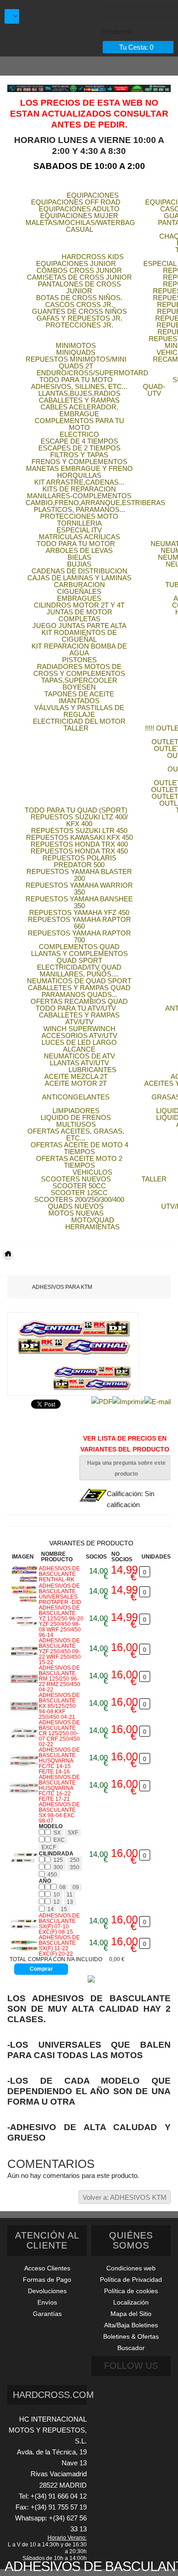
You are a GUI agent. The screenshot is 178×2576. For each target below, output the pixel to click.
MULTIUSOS (76, 1124)
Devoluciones (47, 2291)
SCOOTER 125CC (79, 1193)
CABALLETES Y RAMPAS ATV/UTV (79, 1018)
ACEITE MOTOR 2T (76, 1083)
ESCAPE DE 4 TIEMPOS (79, 441)
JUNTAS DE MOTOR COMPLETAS (79, 615)
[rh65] (24, 1594)
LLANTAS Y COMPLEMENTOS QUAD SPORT (79, 957)
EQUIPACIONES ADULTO (79, 209)
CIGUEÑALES (79, 591)
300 (58, 1867)
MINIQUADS (76, 352)
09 (76, 1887)
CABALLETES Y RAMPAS (79, 400)
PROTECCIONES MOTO (79, 516)
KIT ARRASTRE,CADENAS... (79, 482)
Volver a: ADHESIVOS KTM (125, 2197)
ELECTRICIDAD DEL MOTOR (79, 721)
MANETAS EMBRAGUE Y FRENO (79, 468)
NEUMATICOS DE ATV (79, 1056)
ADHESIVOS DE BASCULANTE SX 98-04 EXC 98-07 (59, 1813)
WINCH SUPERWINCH (79, 1029)
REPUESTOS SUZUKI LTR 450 (79, 831)
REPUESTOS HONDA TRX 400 (79, 844)
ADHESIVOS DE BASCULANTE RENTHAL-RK (59, 1574)
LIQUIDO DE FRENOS (76, 1117)
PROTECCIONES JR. (79, 325)
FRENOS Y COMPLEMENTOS (79, 462)
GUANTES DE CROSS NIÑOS (79, 311)
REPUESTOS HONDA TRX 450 (79, 851)
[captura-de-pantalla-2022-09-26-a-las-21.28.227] (24, 1706)
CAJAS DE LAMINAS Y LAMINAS (79, 578)
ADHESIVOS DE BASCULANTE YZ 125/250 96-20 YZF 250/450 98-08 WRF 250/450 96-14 (61, 1621)
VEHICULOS (92, 1172)
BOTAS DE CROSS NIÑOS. (79, 298)
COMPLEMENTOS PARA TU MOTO (79, 424)
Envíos (47, 2302)
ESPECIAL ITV (79, 530)
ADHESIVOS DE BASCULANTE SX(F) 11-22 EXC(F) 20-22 (59, 1946)
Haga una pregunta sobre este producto (126, 1468)
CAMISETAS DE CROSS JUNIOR (79, 277)
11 (70, 1895)
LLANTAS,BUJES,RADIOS (79, 393)
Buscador (131, 2348)
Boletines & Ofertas (131, 2336)
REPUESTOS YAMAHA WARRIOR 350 (79, 889)
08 (63, 1887)
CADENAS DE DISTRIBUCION (79, 571)
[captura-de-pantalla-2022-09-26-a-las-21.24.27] (24, 1621)
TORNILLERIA (79, 523)
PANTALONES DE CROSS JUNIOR (79, 287)
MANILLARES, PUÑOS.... (79, 974)
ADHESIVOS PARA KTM (62, 1287)
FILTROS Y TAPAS (79, 455)
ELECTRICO (79, 434)
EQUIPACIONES (93, 195)
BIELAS (79, 557)
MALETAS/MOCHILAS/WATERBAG (80, 222)
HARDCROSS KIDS (93, 257)
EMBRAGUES (79, 598)
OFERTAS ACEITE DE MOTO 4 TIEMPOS (79, 1148)
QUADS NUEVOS (76, 1206)
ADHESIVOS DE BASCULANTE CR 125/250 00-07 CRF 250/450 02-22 (59, 1733)
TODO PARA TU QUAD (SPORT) (76, 810)
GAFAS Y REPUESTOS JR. (79, 318)
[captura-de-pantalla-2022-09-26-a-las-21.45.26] (24, 1858)
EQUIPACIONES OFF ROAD (76, 202)
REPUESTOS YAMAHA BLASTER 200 (79, 875)
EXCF (49, 1847)
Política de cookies (131, 2291)
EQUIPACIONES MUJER (79, 216)
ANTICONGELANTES (76, 1097)
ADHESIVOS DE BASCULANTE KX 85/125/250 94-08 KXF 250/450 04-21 (59, 1706)
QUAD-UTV (154, 390)
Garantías (47, 2314)
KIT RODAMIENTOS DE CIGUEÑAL (79, 636)
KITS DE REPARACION (79, 489)
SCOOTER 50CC (79, 1186)
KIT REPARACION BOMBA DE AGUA (79, 649)
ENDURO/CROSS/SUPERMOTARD (92, 373)
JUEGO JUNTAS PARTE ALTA (79, 626)
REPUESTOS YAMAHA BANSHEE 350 (79, 902)
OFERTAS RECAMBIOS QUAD (79, 1001)
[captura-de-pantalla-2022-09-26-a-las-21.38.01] (24, 1761)
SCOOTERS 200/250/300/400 (79, 1199)
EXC (59, 1840)
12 (57, 1902)
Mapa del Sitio (131, 2314)
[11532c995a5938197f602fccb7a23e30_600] (24, 1924)
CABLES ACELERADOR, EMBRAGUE (79, 410)
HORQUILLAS (79, 475)
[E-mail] (157, 1401)
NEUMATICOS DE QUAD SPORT (79, 981)
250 (75, 1860)
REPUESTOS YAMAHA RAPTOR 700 (79, 936)
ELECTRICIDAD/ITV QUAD (79, 967)
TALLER (76, 728)
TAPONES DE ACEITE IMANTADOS (79, 697)
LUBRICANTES (92, 1070)
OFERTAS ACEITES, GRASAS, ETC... (76, 1135)
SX (57, 1833)
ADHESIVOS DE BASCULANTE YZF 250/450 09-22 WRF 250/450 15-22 (60, 1651)
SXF (73, 1833)
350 (75, 1867)
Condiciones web (131, 2268)
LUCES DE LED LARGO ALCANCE (79, 1046)
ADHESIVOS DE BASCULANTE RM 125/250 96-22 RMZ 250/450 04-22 (60, 1679)
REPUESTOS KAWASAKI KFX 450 (79, 837)
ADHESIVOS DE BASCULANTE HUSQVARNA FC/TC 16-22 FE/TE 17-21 (59, 1788)
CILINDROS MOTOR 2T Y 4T (79, 605)
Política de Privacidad (131, 2280)
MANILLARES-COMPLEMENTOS (79, 496)
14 (51, 1909)
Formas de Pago (47, 2280)
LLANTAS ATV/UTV (79, 1063)
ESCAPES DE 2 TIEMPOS (79, 448)
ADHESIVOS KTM (19, 1268)
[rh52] (24, 1574)
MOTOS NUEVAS (76, 1213)
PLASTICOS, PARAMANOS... (79, 509)
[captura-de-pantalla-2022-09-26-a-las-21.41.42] (24, 1788)
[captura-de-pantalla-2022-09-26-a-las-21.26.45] (24, 1651)
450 (52, 1875)
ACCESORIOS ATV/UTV (79, 1035)
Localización (131, 2302)
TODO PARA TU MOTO (76, 380)
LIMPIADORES (76, 1111)
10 (57, 1895)
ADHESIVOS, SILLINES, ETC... (79, 386)
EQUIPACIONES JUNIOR (76, 263)
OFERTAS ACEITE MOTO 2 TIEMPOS (79, 1162)
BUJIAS (79, 564)
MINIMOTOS (76, 345)
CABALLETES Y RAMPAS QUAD (79, 988)
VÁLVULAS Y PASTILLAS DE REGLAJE (79, 711)
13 (70, 1902)
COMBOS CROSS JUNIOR (79, 270)
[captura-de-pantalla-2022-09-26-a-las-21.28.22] (24, 1679)
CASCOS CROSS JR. (79, 304)
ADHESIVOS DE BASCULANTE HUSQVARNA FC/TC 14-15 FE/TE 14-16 (59, 1761)
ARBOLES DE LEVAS (79, 550)
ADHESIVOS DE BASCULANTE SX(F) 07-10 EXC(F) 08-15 (59, 1924)
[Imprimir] (128, 1401)
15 (64, 1909)
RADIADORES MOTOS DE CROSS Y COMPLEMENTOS (79, 670)
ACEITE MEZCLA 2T (76, 1076)
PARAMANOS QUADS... (79, 994)
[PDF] (102, 1401)
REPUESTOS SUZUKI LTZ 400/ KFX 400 (79, 820)
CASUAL (79, 229)
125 (58, 1860)
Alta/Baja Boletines (131, 2325)
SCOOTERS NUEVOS (76, 1179)
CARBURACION (79, 585)
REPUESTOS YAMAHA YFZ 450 (79, 912)
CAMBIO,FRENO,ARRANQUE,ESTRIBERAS (95, 503)
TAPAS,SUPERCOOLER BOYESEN (79, 684)
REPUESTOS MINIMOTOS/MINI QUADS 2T (76, 363)
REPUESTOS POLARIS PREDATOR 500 (79, 861)
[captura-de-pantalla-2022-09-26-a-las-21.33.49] (24, 1733)
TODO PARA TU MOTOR (76, 544)
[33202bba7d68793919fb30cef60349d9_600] (24, 1946)
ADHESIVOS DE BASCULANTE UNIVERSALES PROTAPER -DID (60, 1594)
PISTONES (79, 660)
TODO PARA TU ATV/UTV (76, 1008)
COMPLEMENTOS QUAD (79, 947)
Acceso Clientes (47, 2268)
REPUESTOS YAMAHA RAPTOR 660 (79, 923)
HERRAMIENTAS (92, 1227)
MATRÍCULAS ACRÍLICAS (79, 537)
